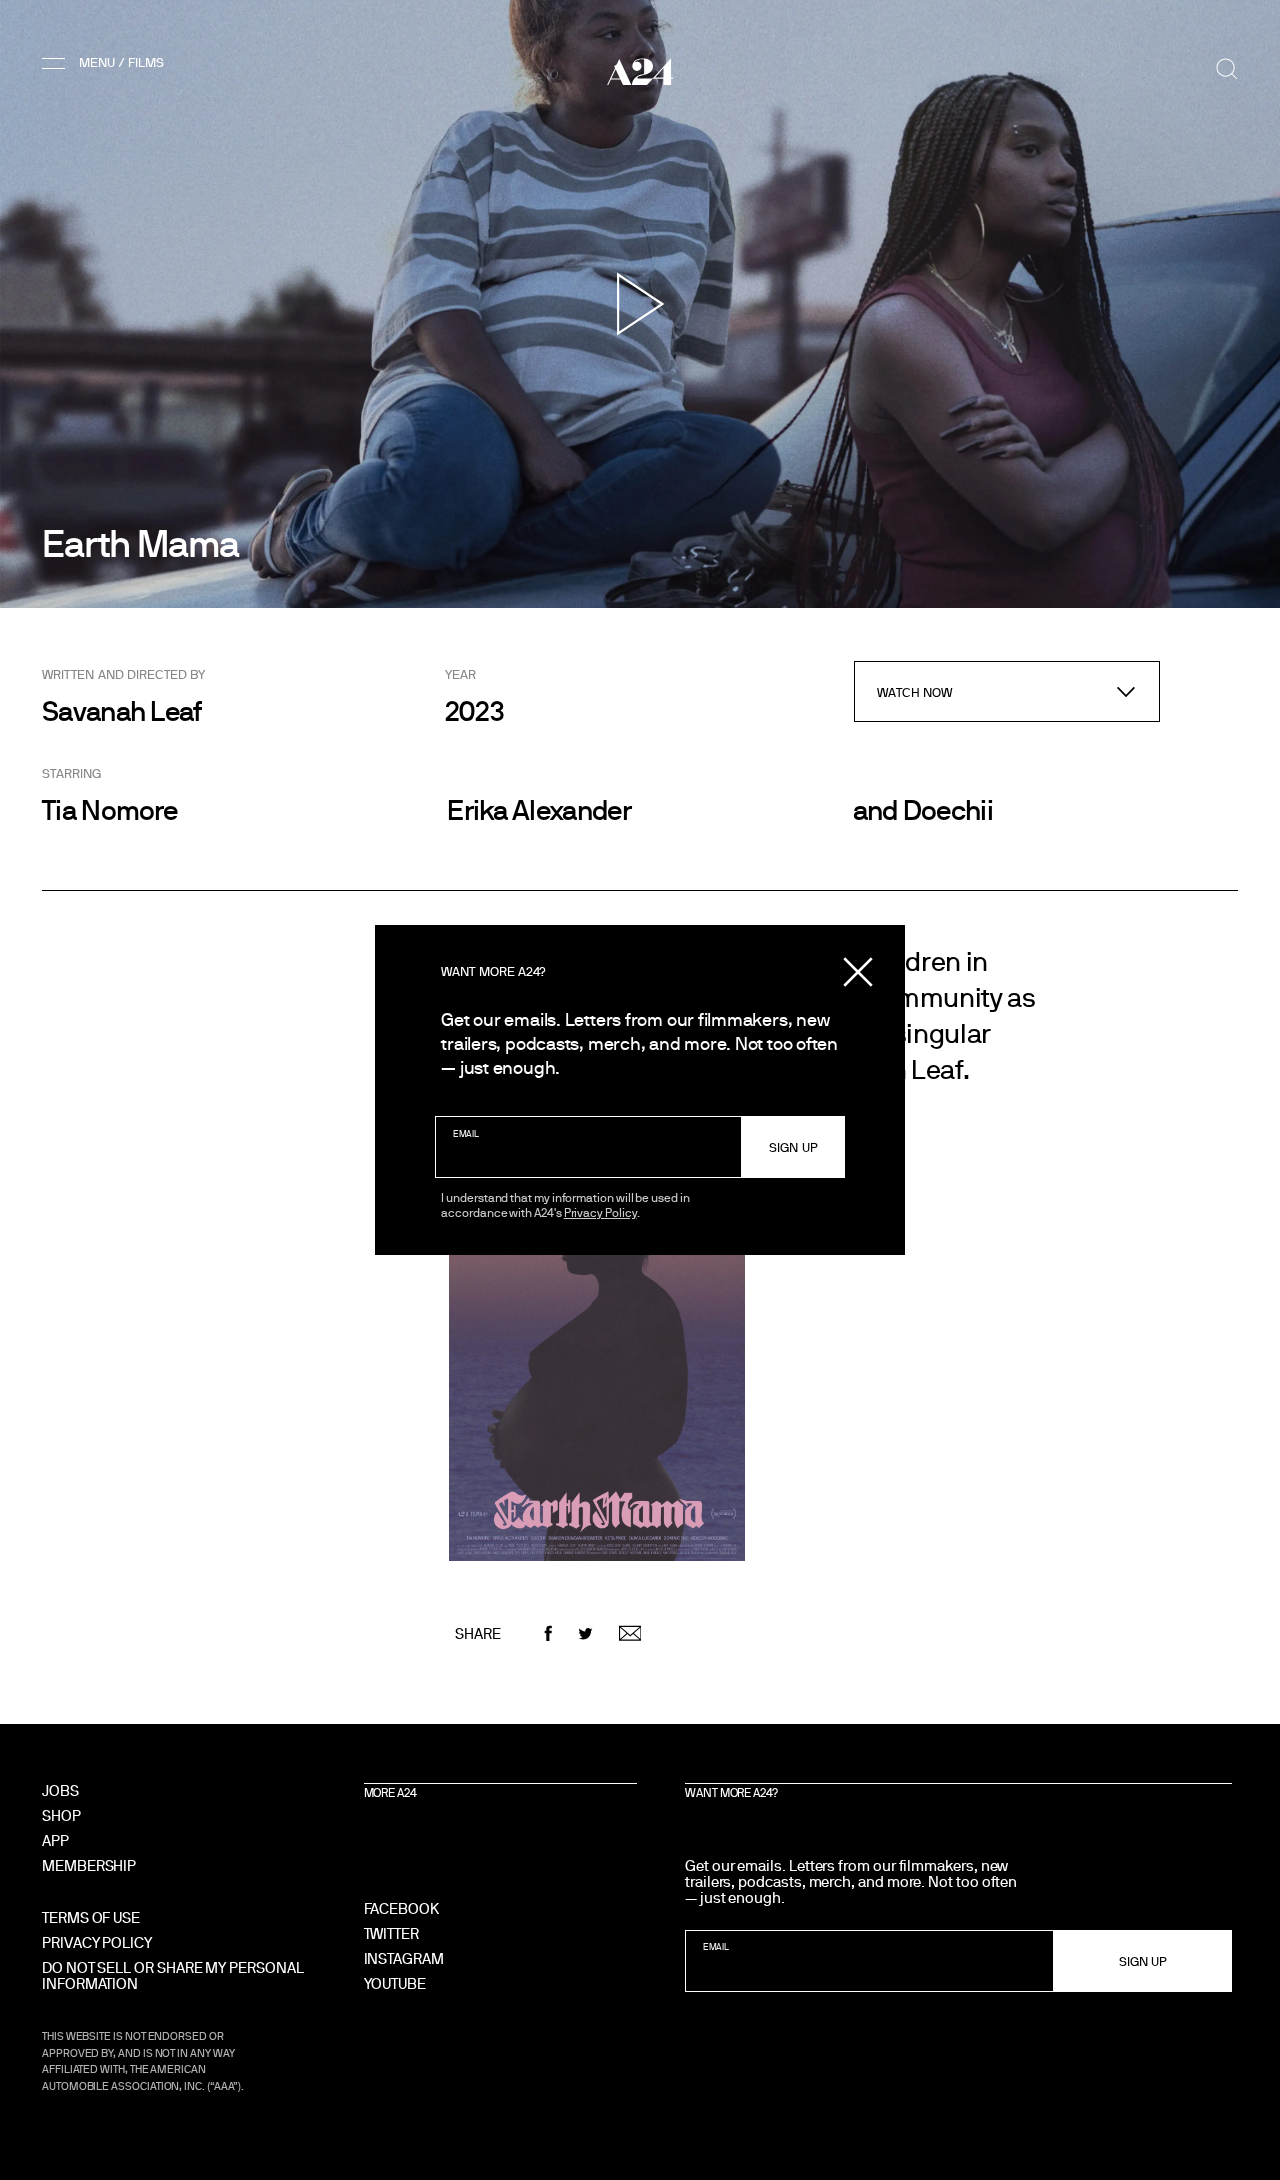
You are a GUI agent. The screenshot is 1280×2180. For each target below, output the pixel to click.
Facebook (401, 1908)
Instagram (404, 1958)
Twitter (391, 1933)
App (55, 1840)
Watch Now (915, 692)
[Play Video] (640, 304)
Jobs (60, 1790)
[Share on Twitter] (585, 1633)
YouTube (395, 1983)
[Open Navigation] (106, 63)
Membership (89, 1865)
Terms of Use (91, 1917)
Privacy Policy (600, 1212)
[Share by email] (630, 1633)
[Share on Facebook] (548, 1633)
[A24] (640, 71)
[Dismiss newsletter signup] (858, 972)
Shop (61, 1815)
